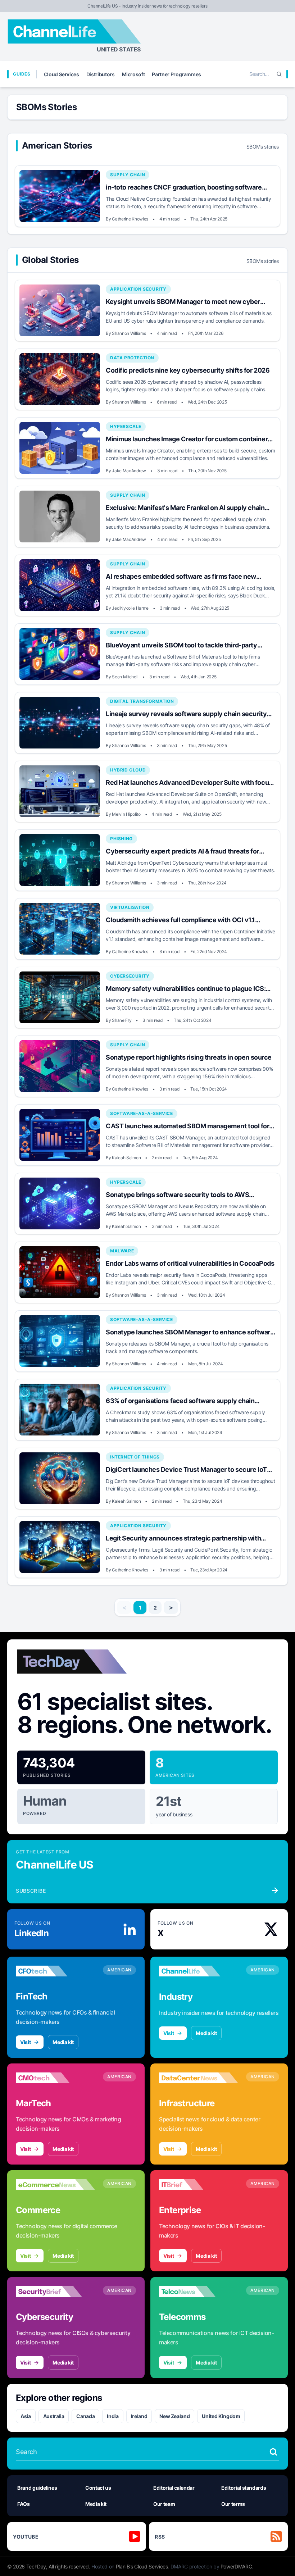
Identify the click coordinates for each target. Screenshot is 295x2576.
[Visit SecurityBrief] (55, 2291)
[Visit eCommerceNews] (55, 2185)
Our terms (233, 2504)
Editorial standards (244, 2488)
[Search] (279, 74)
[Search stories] (273, 2452)
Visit (25, 2042)
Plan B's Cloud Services (142, 2566)
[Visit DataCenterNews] (199, 2078)
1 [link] (140, 1608)
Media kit (63, 2042)
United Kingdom (221, 2416)
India (113, 2416)
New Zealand (174, 2416)
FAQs (24, 2504)
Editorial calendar (174, 2488)
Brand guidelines (37, 2488)
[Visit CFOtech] (55, 1971)
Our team (164, 2504)
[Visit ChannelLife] (199, 1971)
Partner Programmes (176, 74)
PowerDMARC (236, 2566)
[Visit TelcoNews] (199, 2291)
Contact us (98, 2488)
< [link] (124, 1607)
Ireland (139, 2416)
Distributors (101, 74)
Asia (26, 2416)
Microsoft (133, 74)
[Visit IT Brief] (199, 2185)
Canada (85, 2416)
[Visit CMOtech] (55, 2078)
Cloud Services (62, 74)
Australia (54, 2416)
